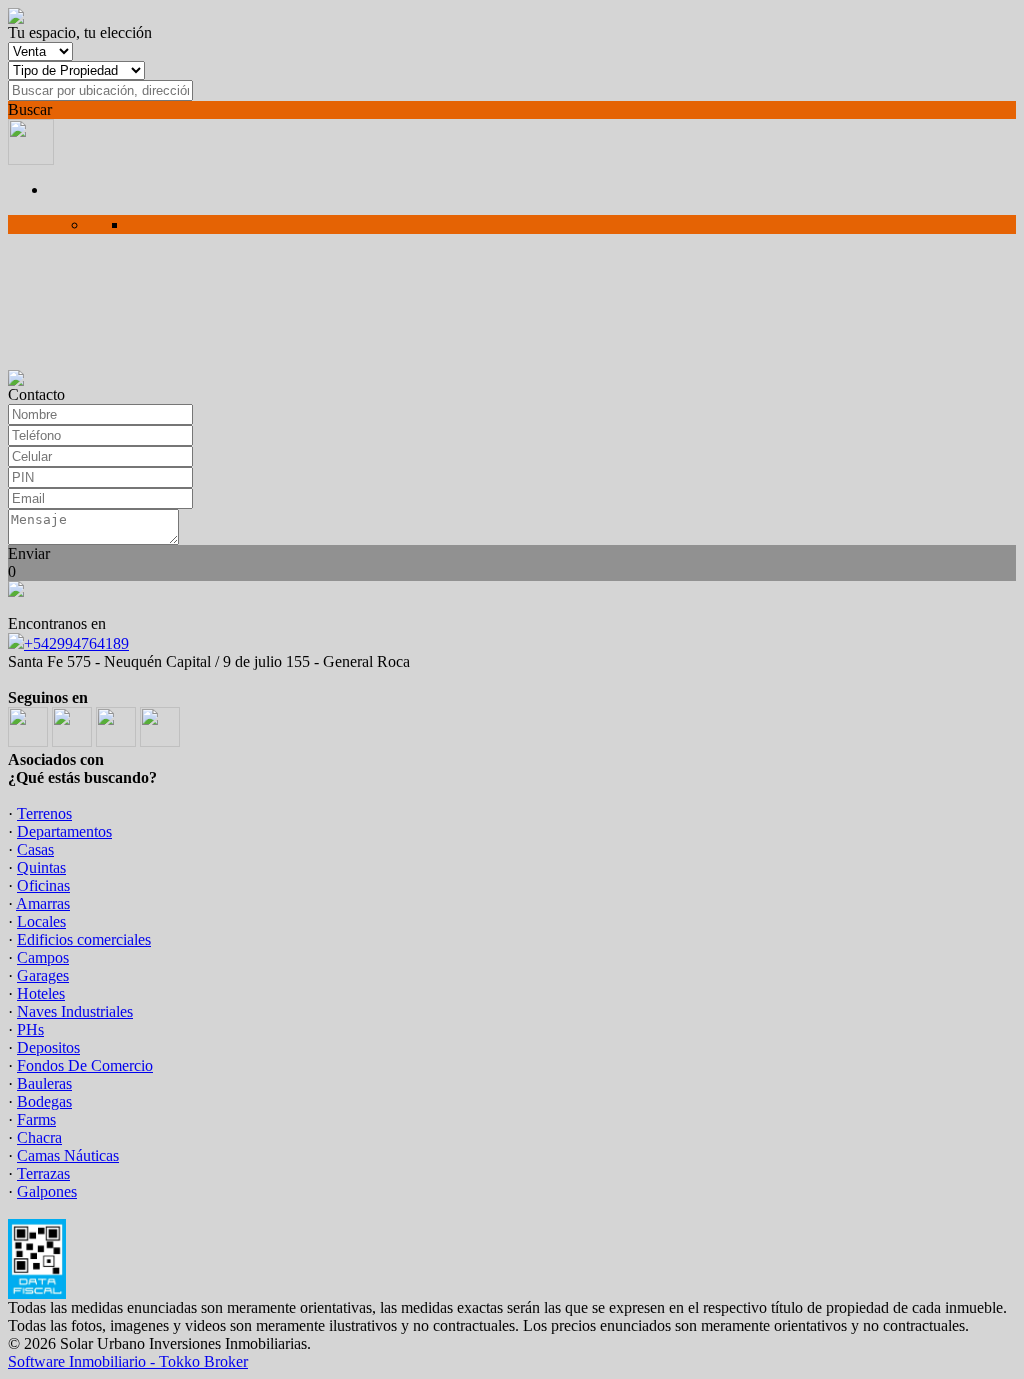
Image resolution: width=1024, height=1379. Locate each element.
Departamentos (64, 831)
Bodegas (44, 1101)
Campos (43, 957)
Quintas (41, 867)
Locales (41, 921)
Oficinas (43, 885)
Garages (43, 975)
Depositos (48, 1047)
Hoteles (41, 993)
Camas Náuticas (68, 1155)
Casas (35, 849)
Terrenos (44, 813)
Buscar (30, 109)
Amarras (43, 903)
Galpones (47, 1191)
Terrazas (43, 1173)
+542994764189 (76, 643)
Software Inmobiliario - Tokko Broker (128, 1361)
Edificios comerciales (84, 939)
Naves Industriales (75, 1011)
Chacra (39, 1137)
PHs (30, 1029)
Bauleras (44, 1083)
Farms (36, 1119)
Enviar (29, 553)
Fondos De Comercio (85, 1065)
